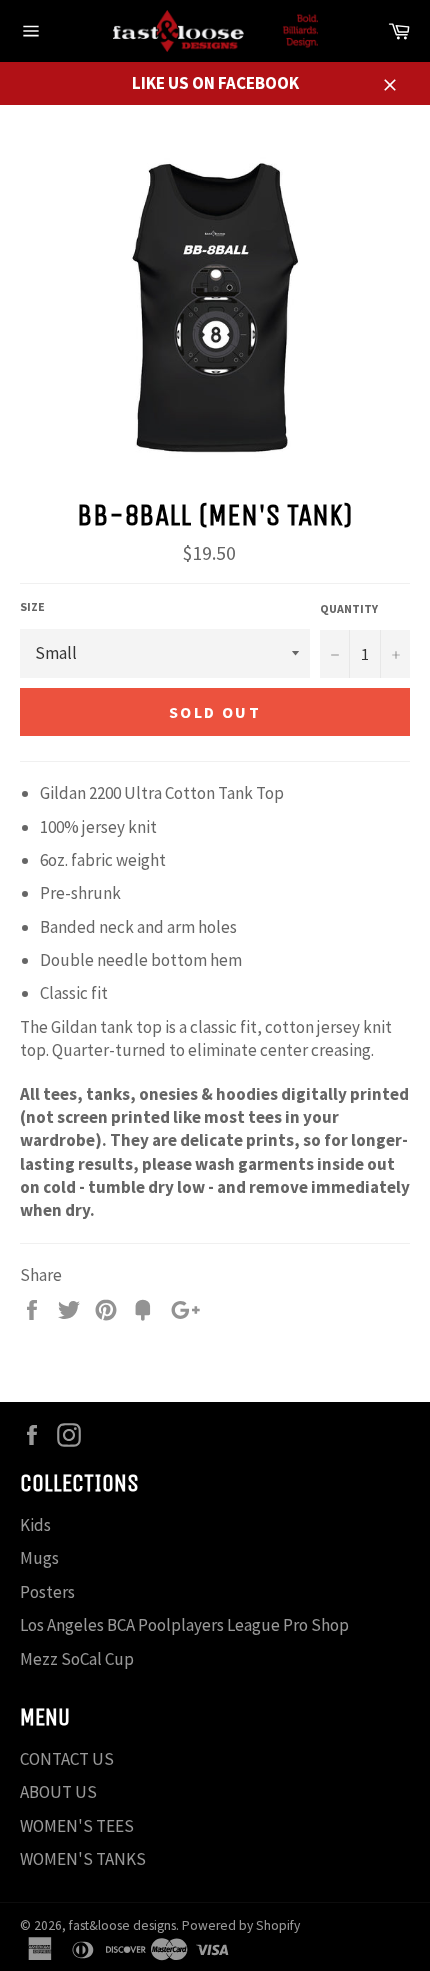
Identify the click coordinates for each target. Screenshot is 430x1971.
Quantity (349, 608)
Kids (35, 1525)
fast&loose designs (122, 1925)
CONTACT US (67, 1759)
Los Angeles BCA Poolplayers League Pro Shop (184, 1625)
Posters (47, 1592)
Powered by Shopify (241, 1925)
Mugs (39, 1558)
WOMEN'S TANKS (83, 1859)
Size (32, 606)
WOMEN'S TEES (77, 1826)
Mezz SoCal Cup (77, 1659)
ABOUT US (58, 1792)
